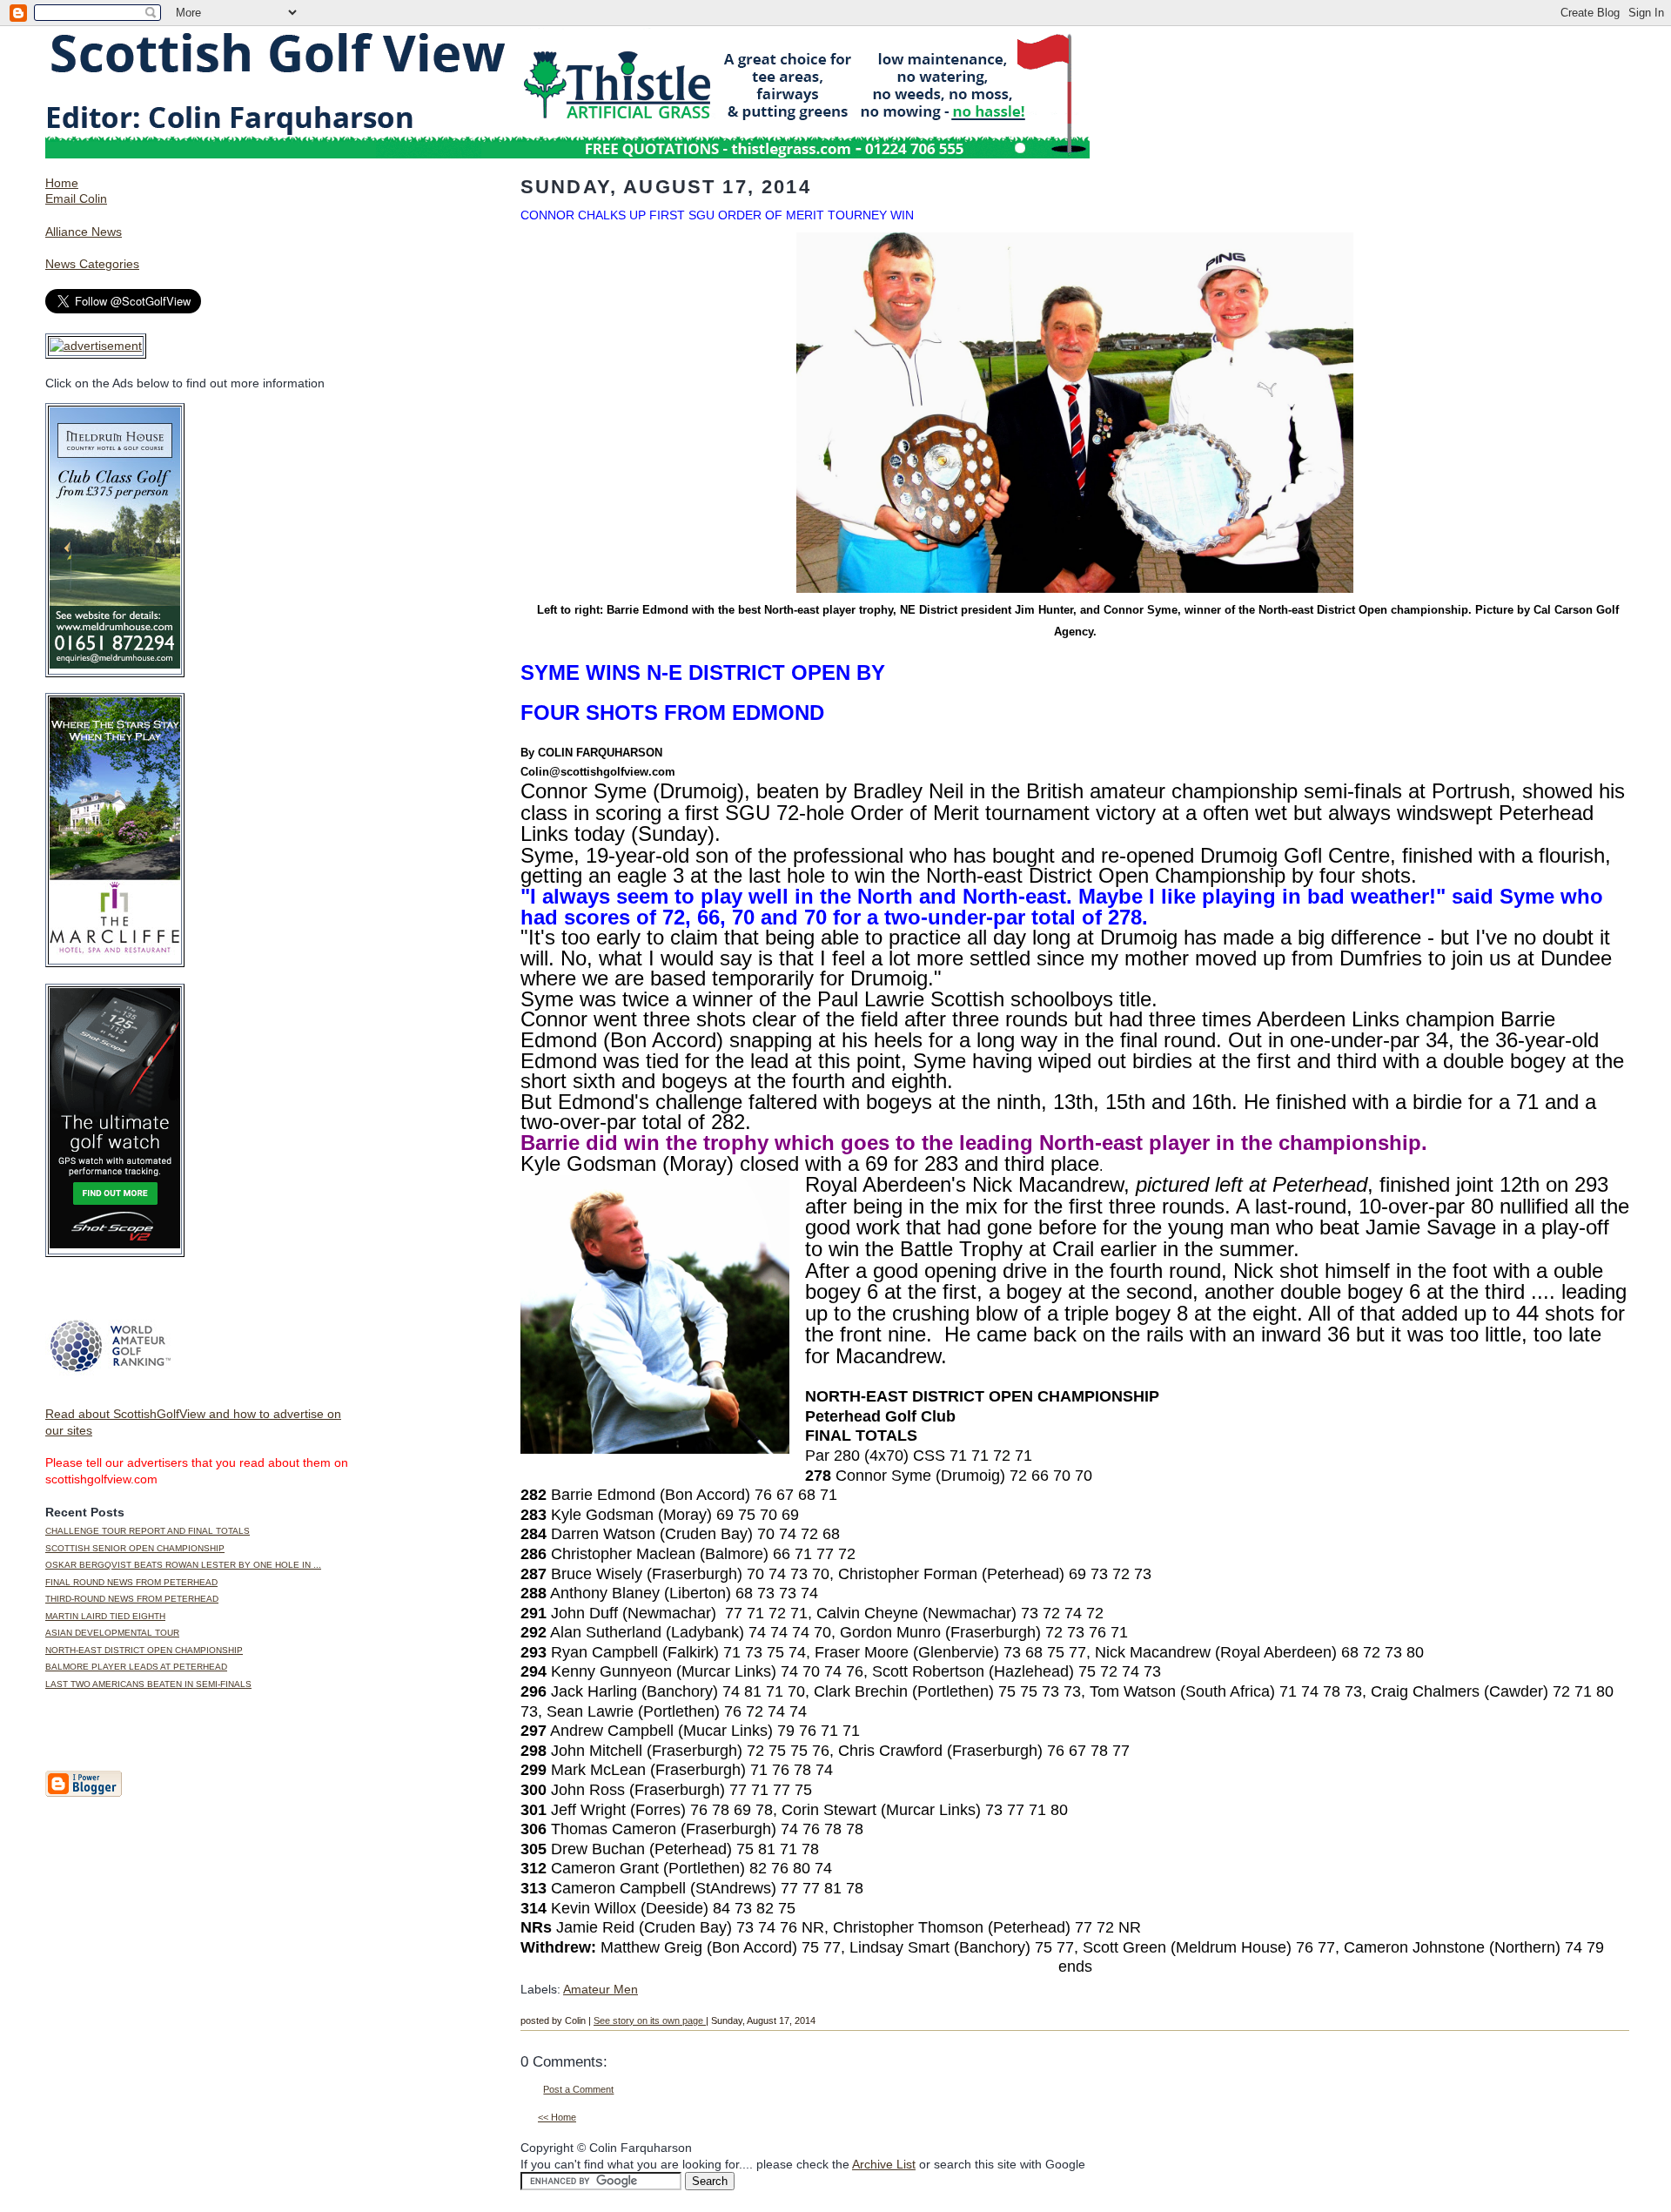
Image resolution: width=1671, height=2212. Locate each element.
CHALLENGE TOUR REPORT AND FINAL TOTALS (148, 1531)
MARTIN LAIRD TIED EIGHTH (105, 1616)
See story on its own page (650, 2020)
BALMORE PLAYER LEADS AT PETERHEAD (136, 1667)
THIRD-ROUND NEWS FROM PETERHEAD (132, 1599)
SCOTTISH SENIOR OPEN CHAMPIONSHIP (135, 1548)
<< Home (557, 2117)
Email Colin (76, 198)
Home (62, 183)
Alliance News (84, 232)
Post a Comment (578, 2089)
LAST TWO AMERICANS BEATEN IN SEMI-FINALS (148, 1684)
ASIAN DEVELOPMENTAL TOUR (112, 1633)
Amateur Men (601, 1989)
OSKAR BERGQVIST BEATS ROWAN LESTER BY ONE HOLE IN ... (183, 1565)
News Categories (92, 264)
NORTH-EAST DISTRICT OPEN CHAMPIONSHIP (144, 1650)
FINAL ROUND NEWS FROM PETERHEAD (131, 1582)
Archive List (884, 2164)
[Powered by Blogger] (84, 1793)
